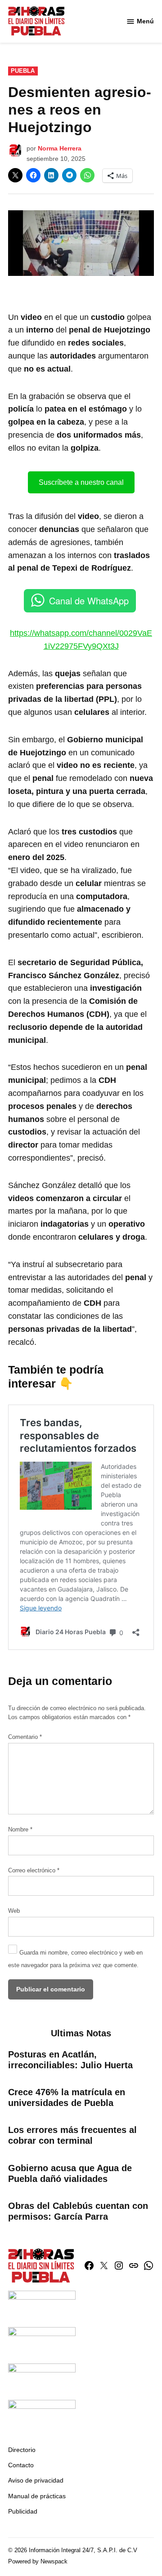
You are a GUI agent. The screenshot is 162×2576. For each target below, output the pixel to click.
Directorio (22, 2450)
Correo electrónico (34, 1871)
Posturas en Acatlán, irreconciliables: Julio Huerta (70, 2060)
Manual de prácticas (37, 2496)
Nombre (20, 1830)
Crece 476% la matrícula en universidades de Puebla (67, 2097)
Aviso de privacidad (36, 2480)
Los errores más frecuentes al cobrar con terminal (72, 2135)
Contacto (21, 2465)
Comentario (25, 1737)
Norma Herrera (60, 148)
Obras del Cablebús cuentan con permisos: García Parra (78, 2211)
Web (14, 1911)
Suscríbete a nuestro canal (81, 482)
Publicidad (23, 2511)
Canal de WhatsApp (89, 601)
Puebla (23, 71)
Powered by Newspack (38, 2562)
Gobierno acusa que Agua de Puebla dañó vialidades (70, 2173)
